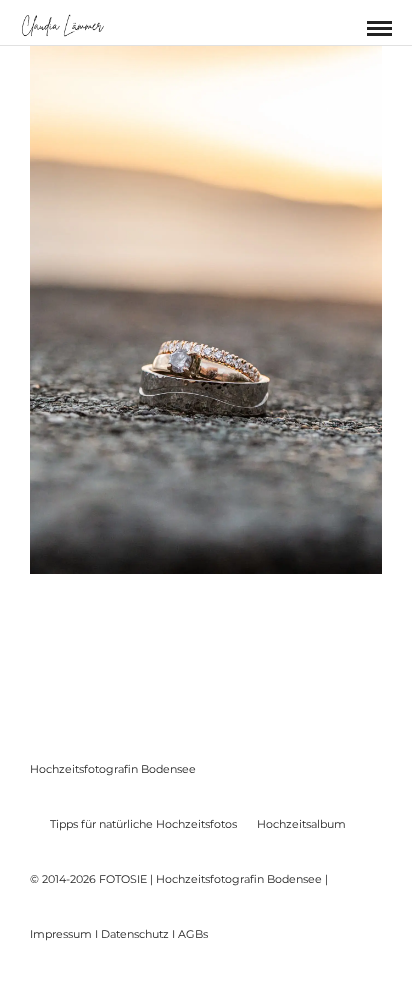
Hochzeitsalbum (301, 824)
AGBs (193, 934)
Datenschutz (135, 934)
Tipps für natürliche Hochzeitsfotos (143, 824)
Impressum (61, 934)
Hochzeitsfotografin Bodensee (113, 769)
